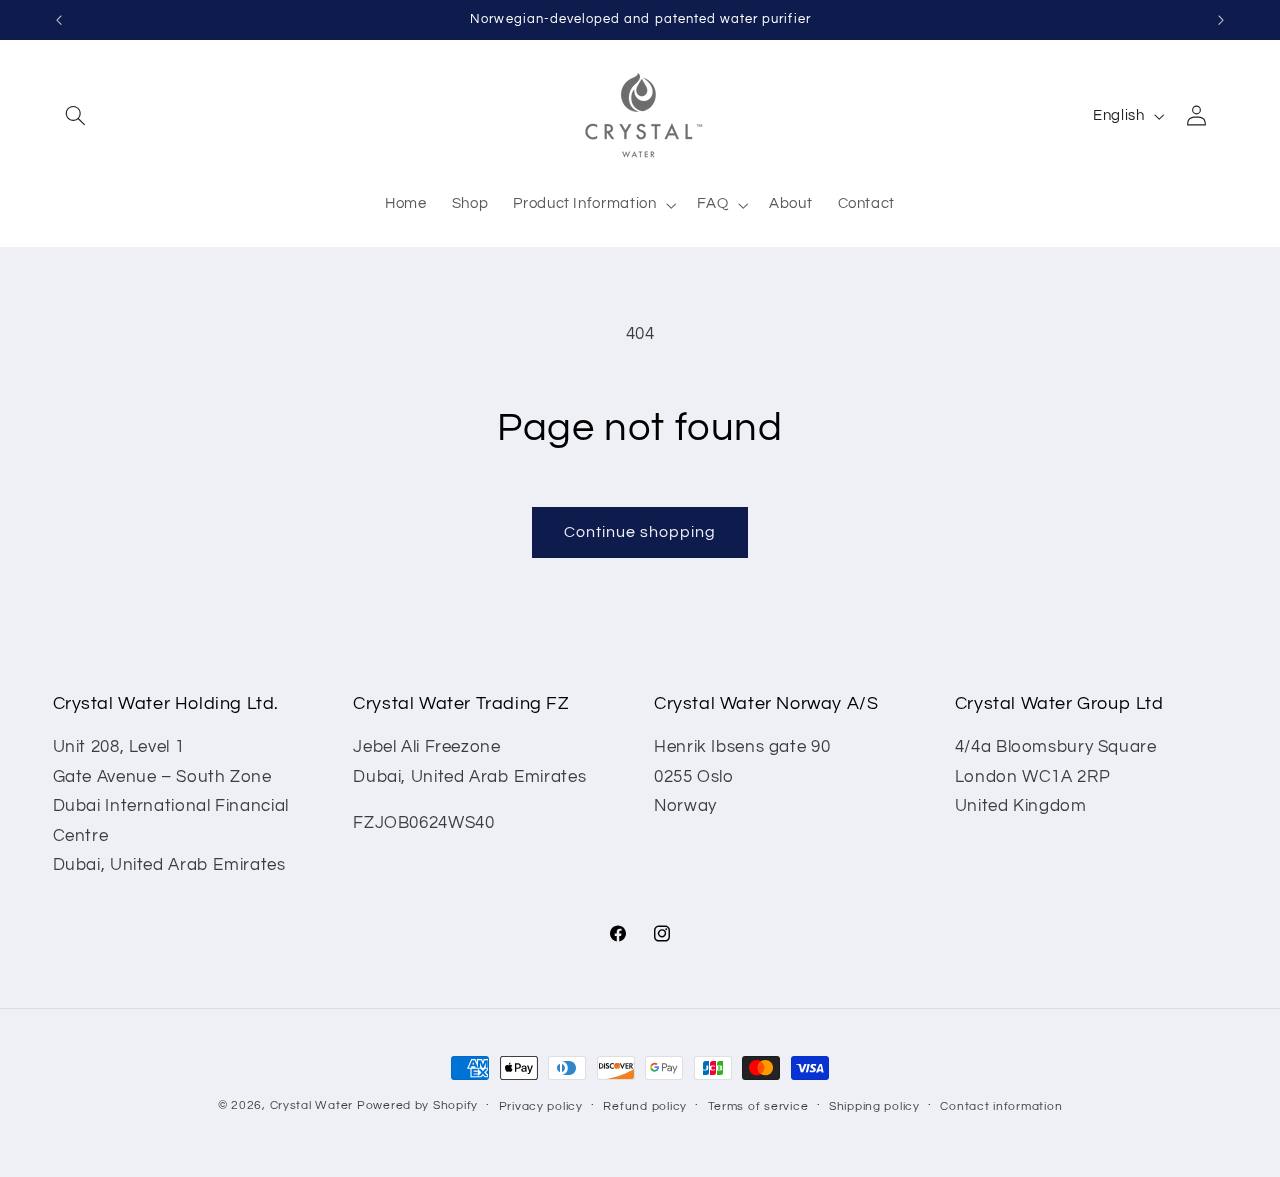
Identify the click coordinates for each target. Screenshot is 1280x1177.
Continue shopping (640, 532)
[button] (76, 116)
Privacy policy (541, 1106)
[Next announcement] (1221, 20)
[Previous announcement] (59, 20)
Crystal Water (312, 1105)
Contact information (1001, 1106)
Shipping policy (874, 1106)
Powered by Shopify (417, 1105)
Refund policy (645, 1106)
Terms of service (758, 1106)
